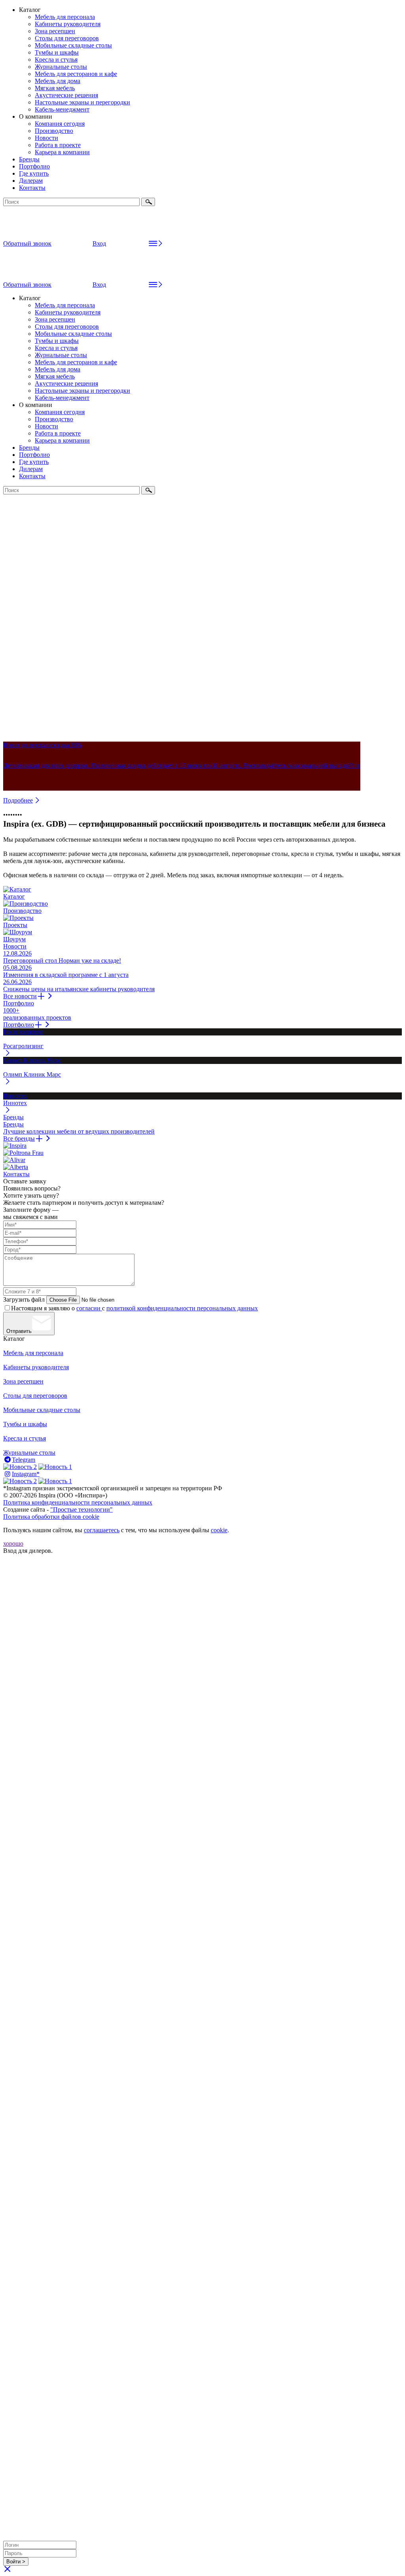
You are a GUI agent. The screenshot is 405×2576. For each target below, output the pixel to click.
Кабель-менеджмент (62, 109)
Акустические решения (66, 95)
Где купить (34, 173)
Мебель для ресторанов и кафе (76, 74)
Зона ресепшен (55, 31)
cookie (219, 1530)
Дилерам (31, 181)
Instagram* (26, 1474)
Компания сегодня (60, 124)
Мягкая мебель (55, 88)
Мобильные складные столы (73, 45)
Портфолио (34, 166)
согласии (89, 1308)
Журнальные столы (61, 67)
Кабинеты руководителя (68, 24)
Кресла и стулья (56, 60)
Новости (46, 138)
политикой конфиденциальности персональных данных (182, 1308)
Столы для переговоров (67, 38)
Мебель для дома (58, 81)
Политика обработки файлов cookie (51, 1517)
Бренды (29, 159)
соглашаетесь (102, 1530)
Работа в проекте (58, 145)
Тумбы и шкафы (57, 52)
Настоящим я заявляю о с (134, 1308)
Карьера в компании (62, 152)
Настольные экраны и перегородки (82, 102)
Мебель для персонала (65, 17)
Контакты (32, 188)
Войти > (16, 2562)
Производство (54, 131)
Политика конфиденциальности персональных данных (78, 1502)
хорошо (13, 1544)
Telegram (24, 1460)
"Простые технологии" (81, 1509)
